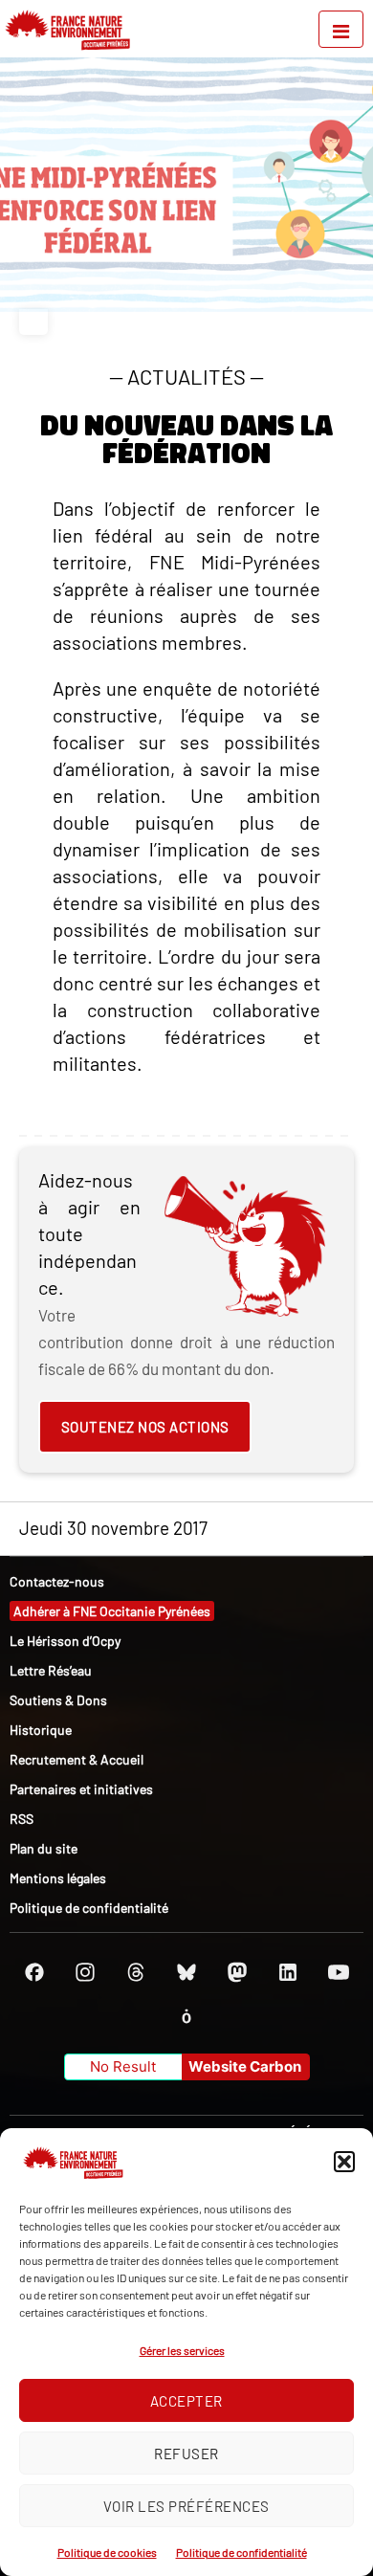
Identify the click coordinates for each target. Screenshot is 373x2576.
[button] (344, 2162)
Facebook (34, 1972)
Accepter (186, 2401)
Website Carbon (245, 2066)
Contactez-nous (57, 1581)
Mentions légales (58, 1878)
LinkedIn (288, 1972)
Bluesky (186, 1972)
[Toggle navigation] (341, 29)
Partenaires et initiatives (81, 1789)
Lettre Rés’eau (51, 1670)
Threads (136, 1972)
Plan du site (44, 1848)
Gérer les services (182, 2350)
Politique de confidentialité (241, 2552)
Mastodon (237, 1972)
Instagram (85, 1972)
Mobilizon (186, 2016)
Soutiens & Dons (58, 1700)
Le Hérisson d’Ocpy (65, 1641)
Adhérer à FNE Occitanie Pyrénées (112, 1611)
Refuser (186, 2454)
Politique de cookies (107, 2552)
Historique (41, 1730)
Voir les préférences (186, 2506)
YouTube (339, 1972)
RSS (22, 1819)
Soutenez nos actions (145, 1427)
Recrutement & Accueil (77, 1759)
